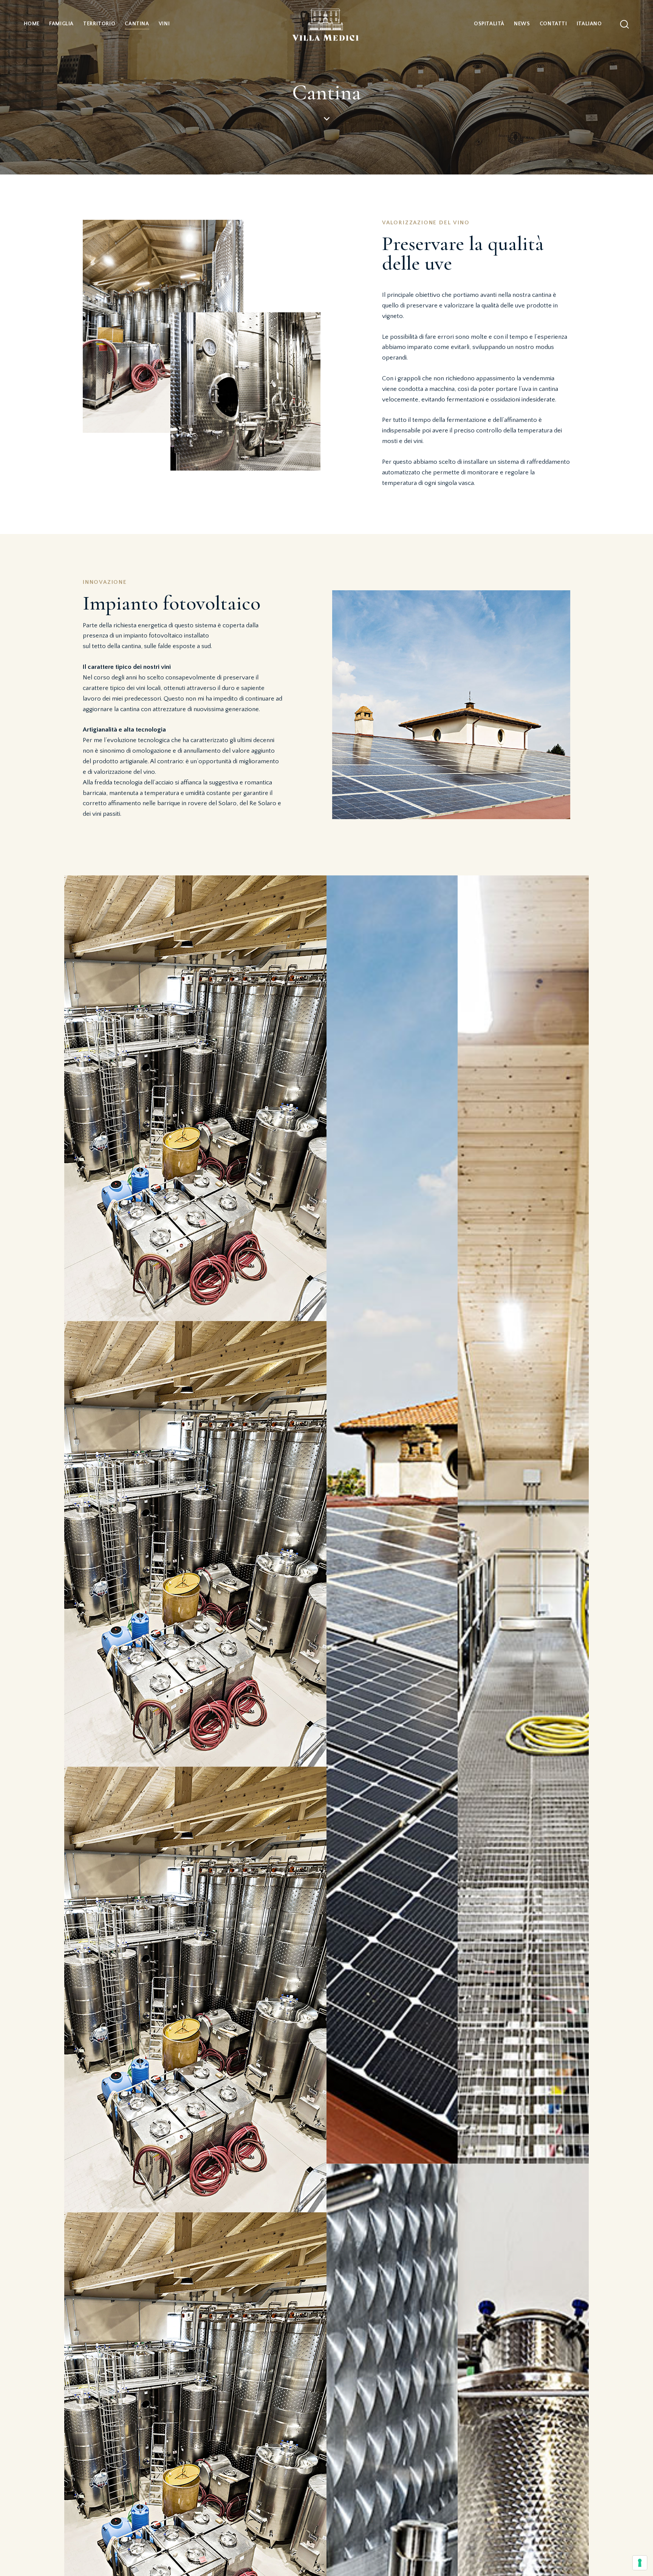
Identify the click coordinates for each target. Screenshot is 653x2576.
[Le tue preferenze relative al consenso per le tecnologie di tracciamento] (640, 2563)
